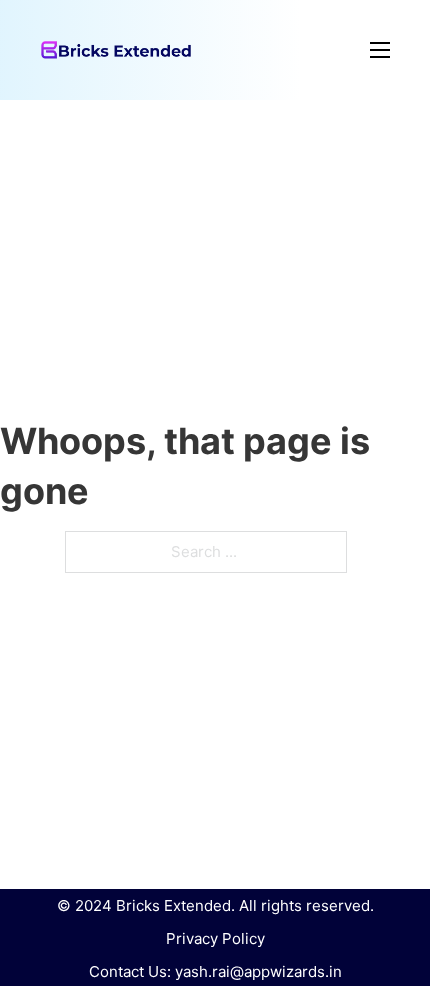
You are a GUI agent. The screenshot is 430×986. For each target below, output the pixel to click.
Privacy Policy (215, 938)
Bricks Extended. (175, 905)
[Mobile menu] (291, 50)
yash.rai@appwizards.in (258, 971)
